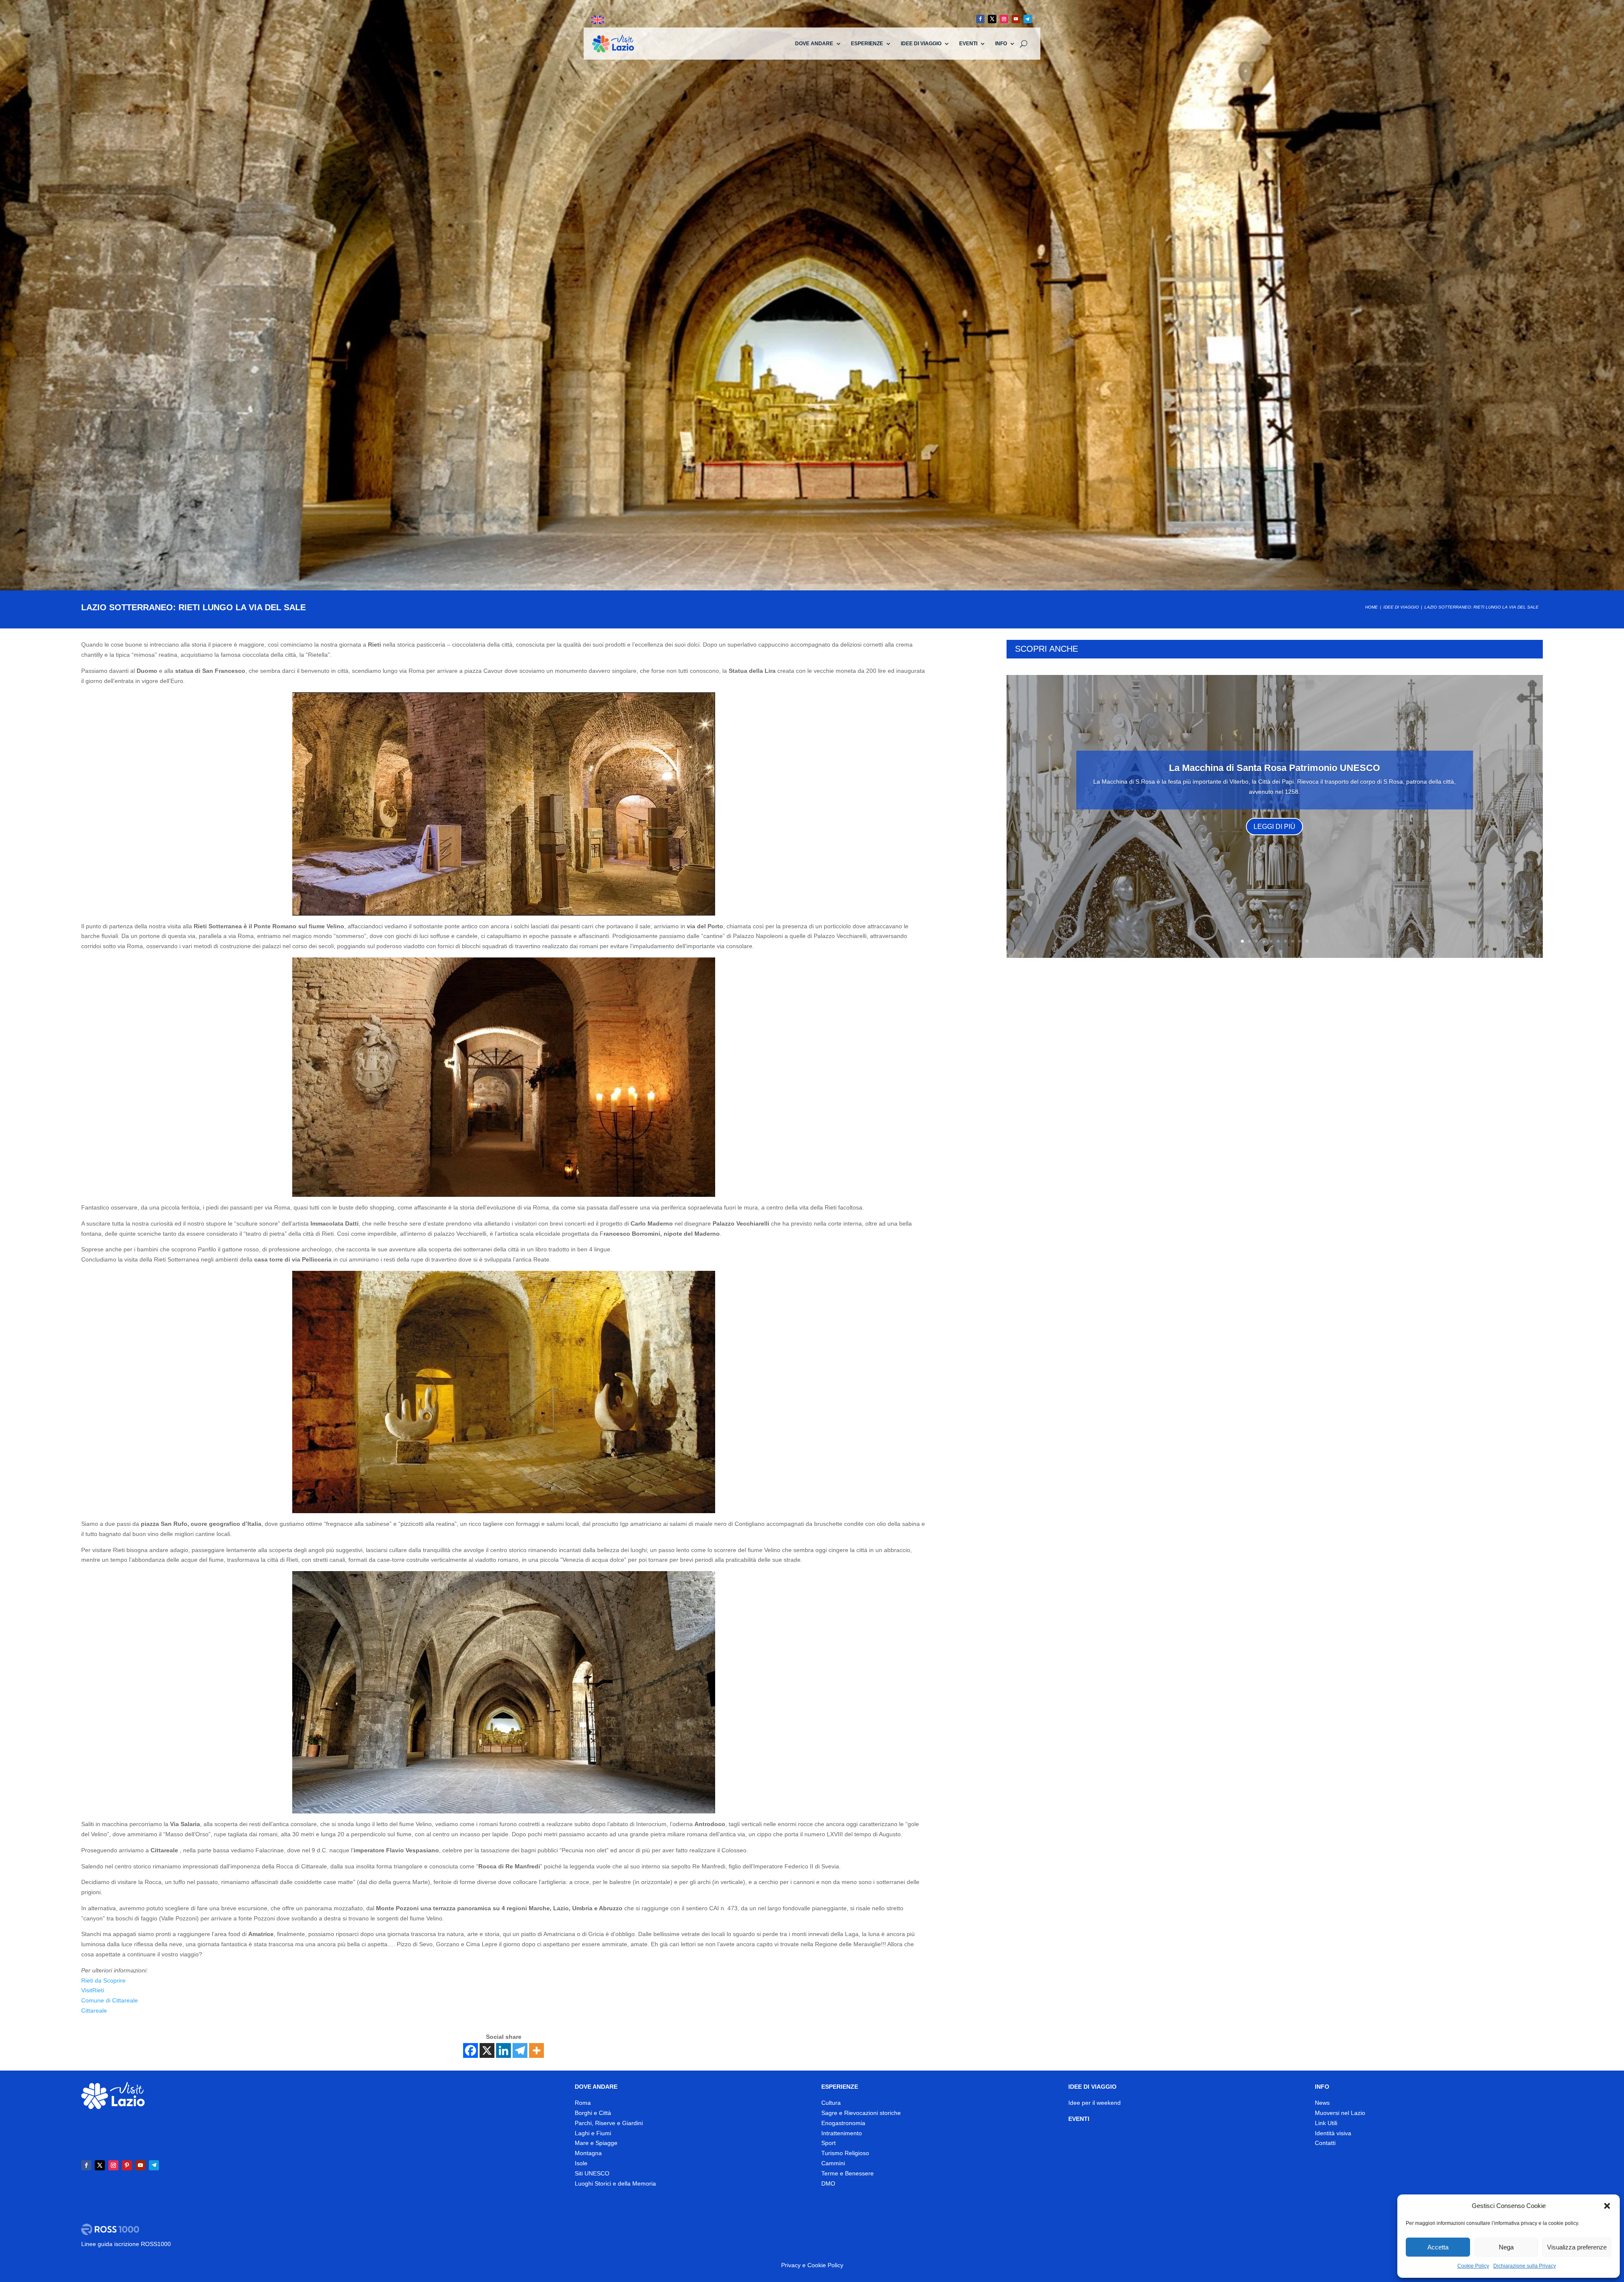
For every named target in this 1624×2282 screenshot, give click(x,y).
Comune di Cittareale (110, 2000)
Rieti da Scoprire (103, 1980)
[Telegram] (520, 2050)
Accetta (1438, 2247)
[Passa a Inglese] (598, 20)
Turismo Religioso (845, 2153)
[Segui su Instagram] (1004, 19)
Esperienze (867, 44)
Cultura (831, 2103)
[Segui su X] (992, 19)
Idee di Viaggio (921, 44)
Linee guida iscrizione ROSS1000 (126, 2244)
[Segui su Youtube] (1016, 19)
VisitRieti (93, 1990)
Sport (828, 2143)
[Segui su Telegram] (1028, 19)
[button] (1607, 2206)
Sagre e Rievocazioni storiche (861, 2113)
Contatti (1325, 2143)
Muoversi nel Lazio (1340, 2113)
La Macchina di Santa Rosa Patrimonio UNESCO (1274, 768)
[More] (536, 2050)
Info (1001, 44)
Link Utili (1326, 2123)
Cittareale (94, 2010)
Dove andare (814, 44)
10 (1307, 941)
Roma (583, 2103)
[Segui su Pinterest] (127, 2165)
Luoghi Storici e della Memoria (615, 2183)
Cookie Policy (1473, 2266)
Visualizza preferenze (1577, 2247)
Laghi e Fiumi (593, 2133)
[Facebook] (470, 2050)
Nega (1506, 2247)
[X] (487, 2050)
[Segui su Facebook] (980, 19)
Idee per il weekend (1095, 2103)
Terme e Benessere (848, 2173)
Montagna (588, 2153)
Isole (581, 2163)
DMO (828, 2183)
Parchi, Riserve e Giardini (609, 2123)
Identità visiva (1333, 2133)
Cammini (833, 2163)
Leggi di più (1274, 827)
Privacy (791, 2265)
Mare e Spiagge (596, 2143)
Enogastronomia (843, 2123)
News (1322, 2103)
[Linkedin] (503, 2050)
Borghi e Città (593, 2113)
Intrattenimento (842, 2133)
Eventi (968, 44)
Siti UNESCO (592, 2173)
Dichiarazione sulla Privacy (1525, 2266)
